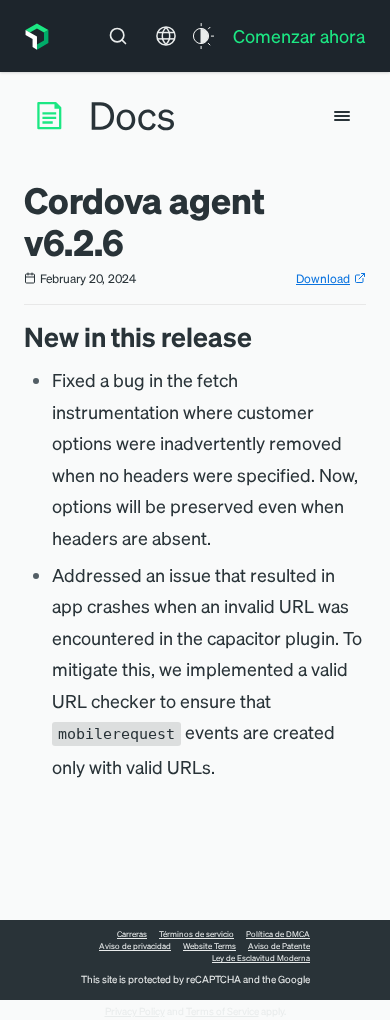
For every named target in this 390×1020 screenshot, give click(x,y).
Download (323, 278)
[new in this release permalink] (262, 336)
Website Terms (209, 946)
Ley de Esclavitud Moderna (261, 958)
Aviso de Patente (279, 946)
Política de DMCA (278, 934)
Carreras (132, 934)
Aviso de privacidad (135, 946)
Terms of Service (222, 1011)
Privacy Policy (135, 1011)
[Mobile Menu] (342, 116)
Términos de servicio (196, 934)
